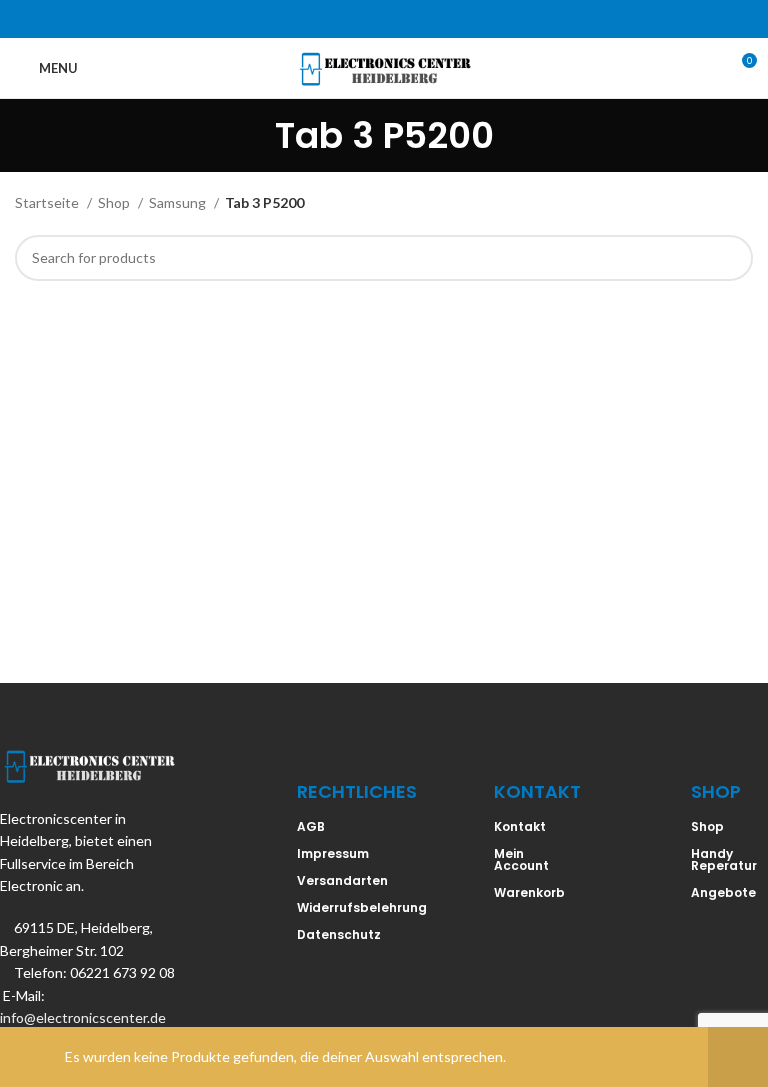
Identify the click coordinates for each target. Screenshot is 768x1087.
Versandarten (342, 880)
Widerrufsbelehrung (362, 907)
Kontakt (520, 826)
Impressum (333, 853)
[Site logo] (384, 66)
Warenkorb (529, 892)
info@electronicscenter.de (83, 1017)
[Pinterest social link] (384, 19)
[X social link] (358, 19)
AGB (311, 826)
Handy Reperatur (724, 859)
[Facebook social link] (332, 19)
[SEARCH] (730, 258)
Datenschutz (339, 934)
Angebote (723, 892)
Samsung (179, 202)
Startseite (48, 202)
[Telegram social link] (436, 19)
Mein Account (521, 859)
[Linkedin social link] (410, 19)
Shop (115, 202)
